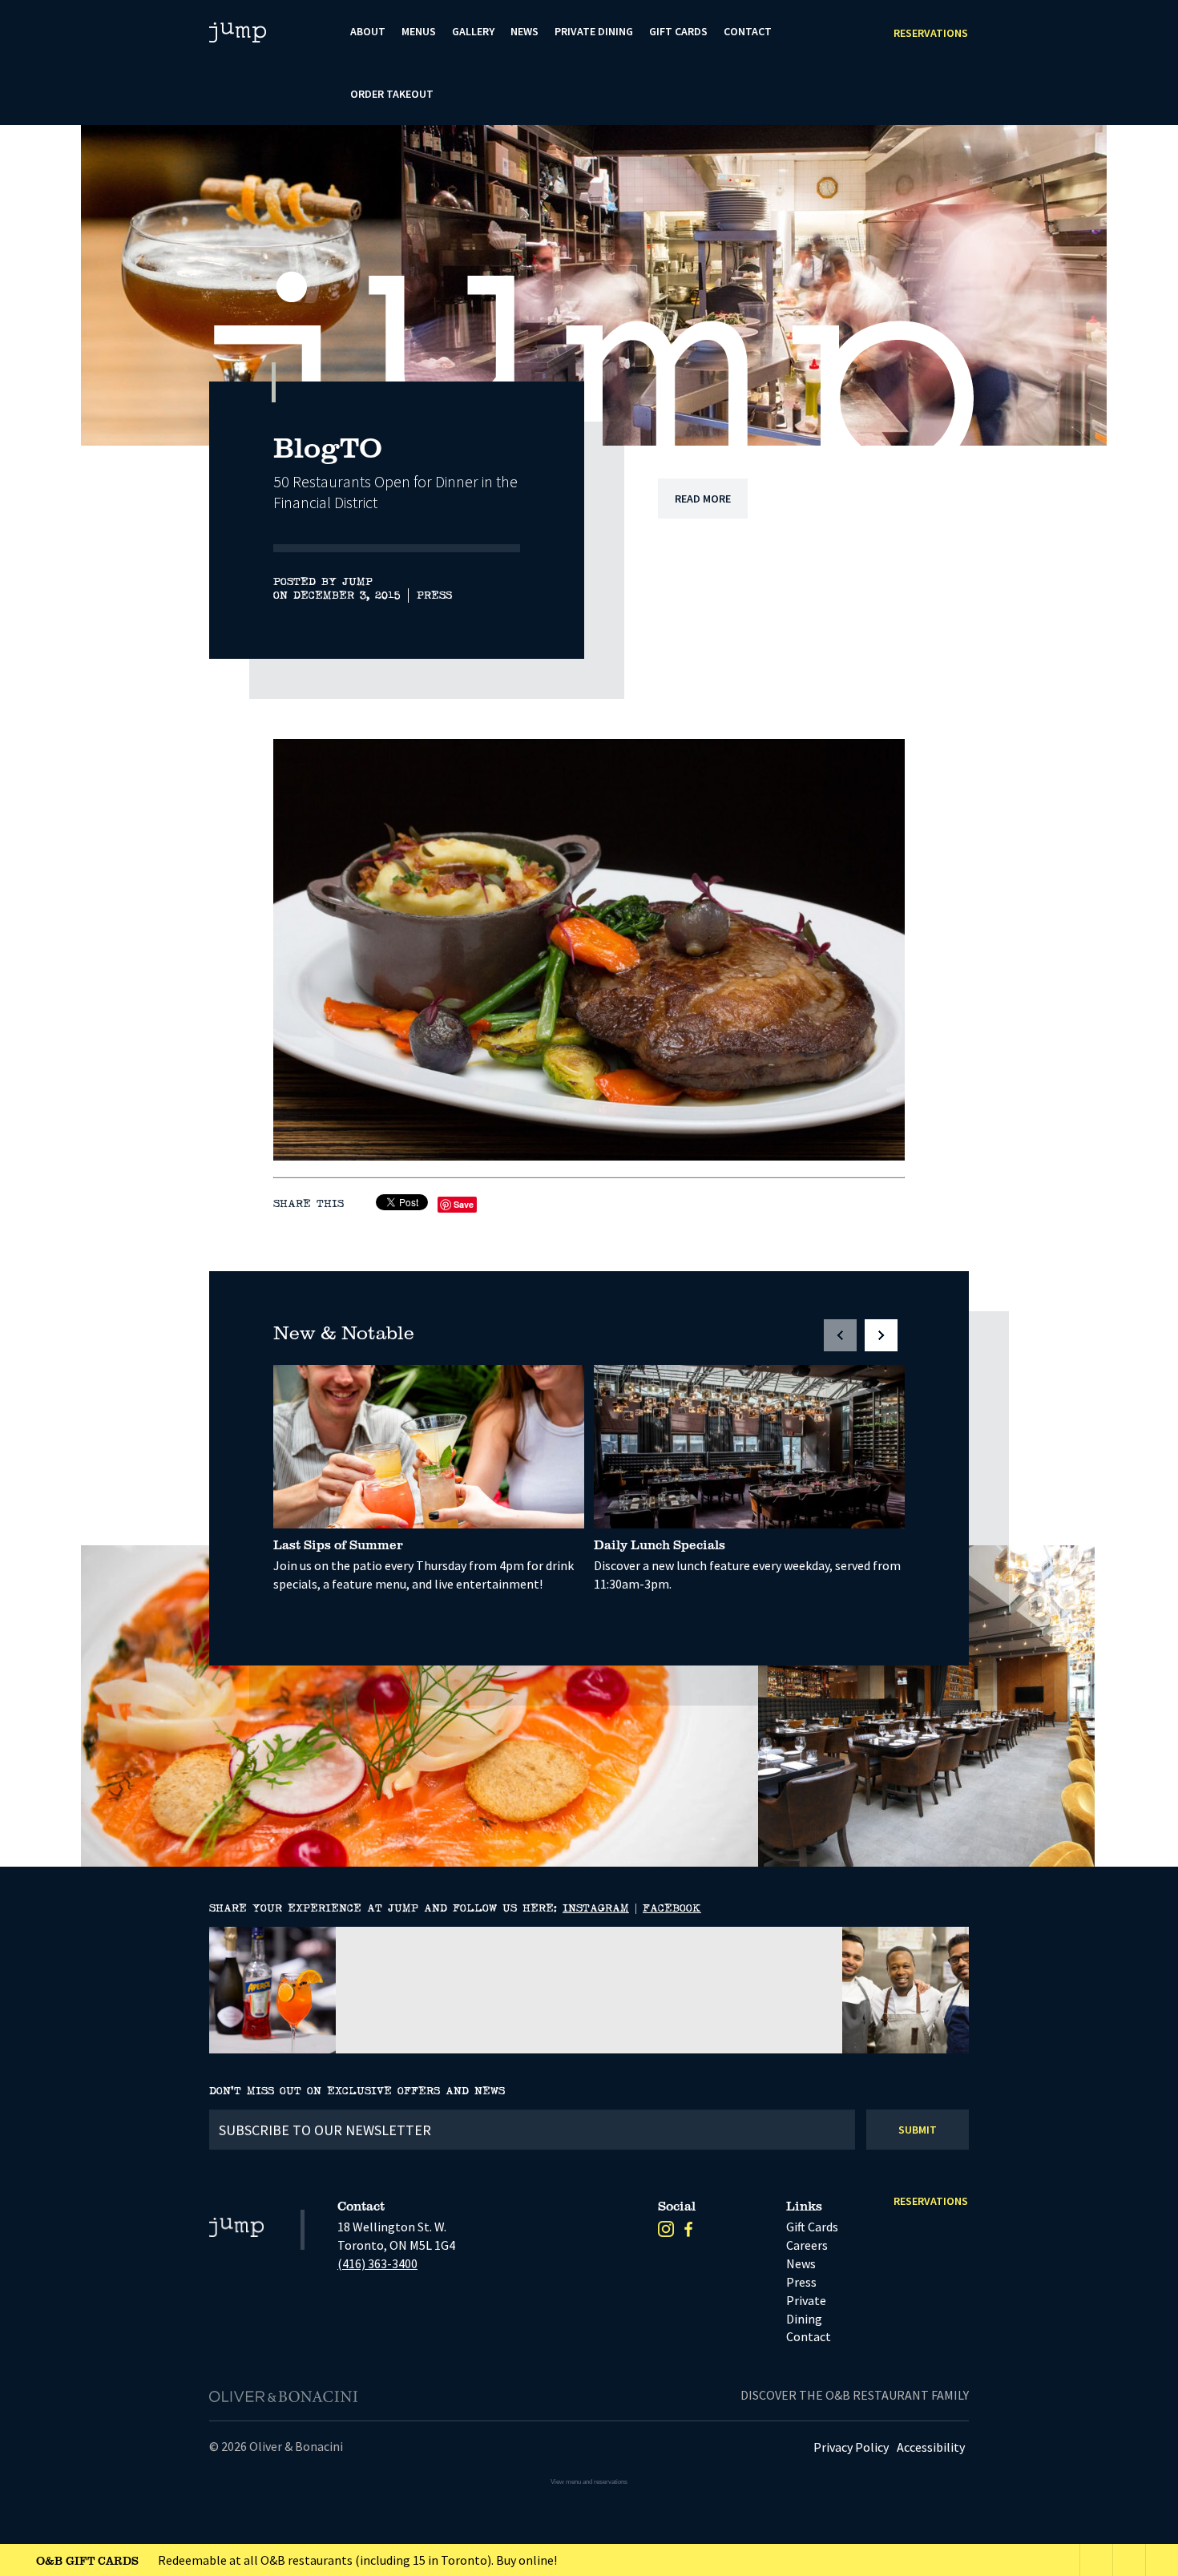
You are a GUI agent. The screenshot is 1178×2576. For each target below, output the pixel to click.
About (368, 31)
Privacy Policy (851, 2447)
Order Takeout (392, 94)
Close (1162, 2560)
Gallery (473, 31)
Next (1074, 410)
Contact (748, 31)
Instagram (596, 1908)
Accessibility (931, 2447)
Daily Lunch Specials (660, 1544)
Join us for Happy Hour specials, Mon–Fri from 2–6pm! (234, 2560)
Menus (419, 31)
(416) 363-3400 (377, 2263)
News (524, 31)
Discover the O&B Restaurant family (855, 2395)
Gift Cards (678, 31)
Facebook (672, 1908)
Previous (1033, 410)
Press (434, 596)
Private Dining (594, 31)
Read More (703, 499)
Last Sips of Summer (338, 1544)
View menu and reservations (589, 2482)
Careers (807, 2245)
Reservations (931, 33)
